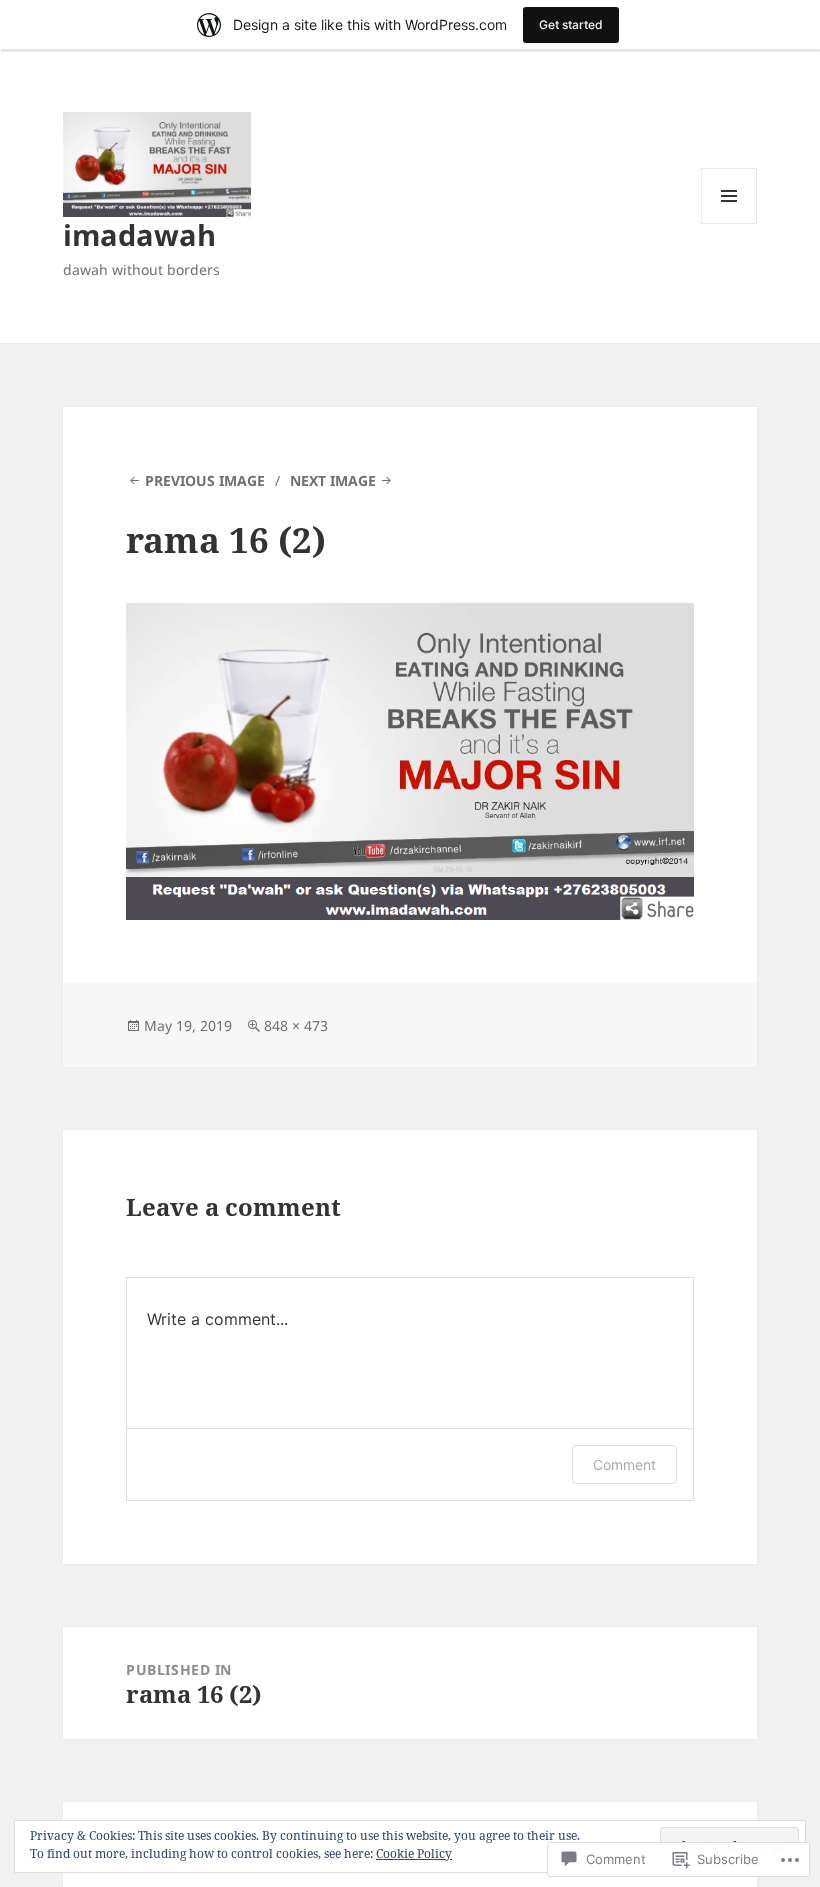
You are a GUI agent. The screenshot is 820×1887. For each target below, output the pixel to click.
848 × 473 (296, 1025)
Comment (624, 1464)
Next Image (333, 480)
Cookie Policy (414, 1853)
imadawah (139, 234)
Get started (571, 24)
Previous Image (205, 480)
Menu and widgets (729, 223)
